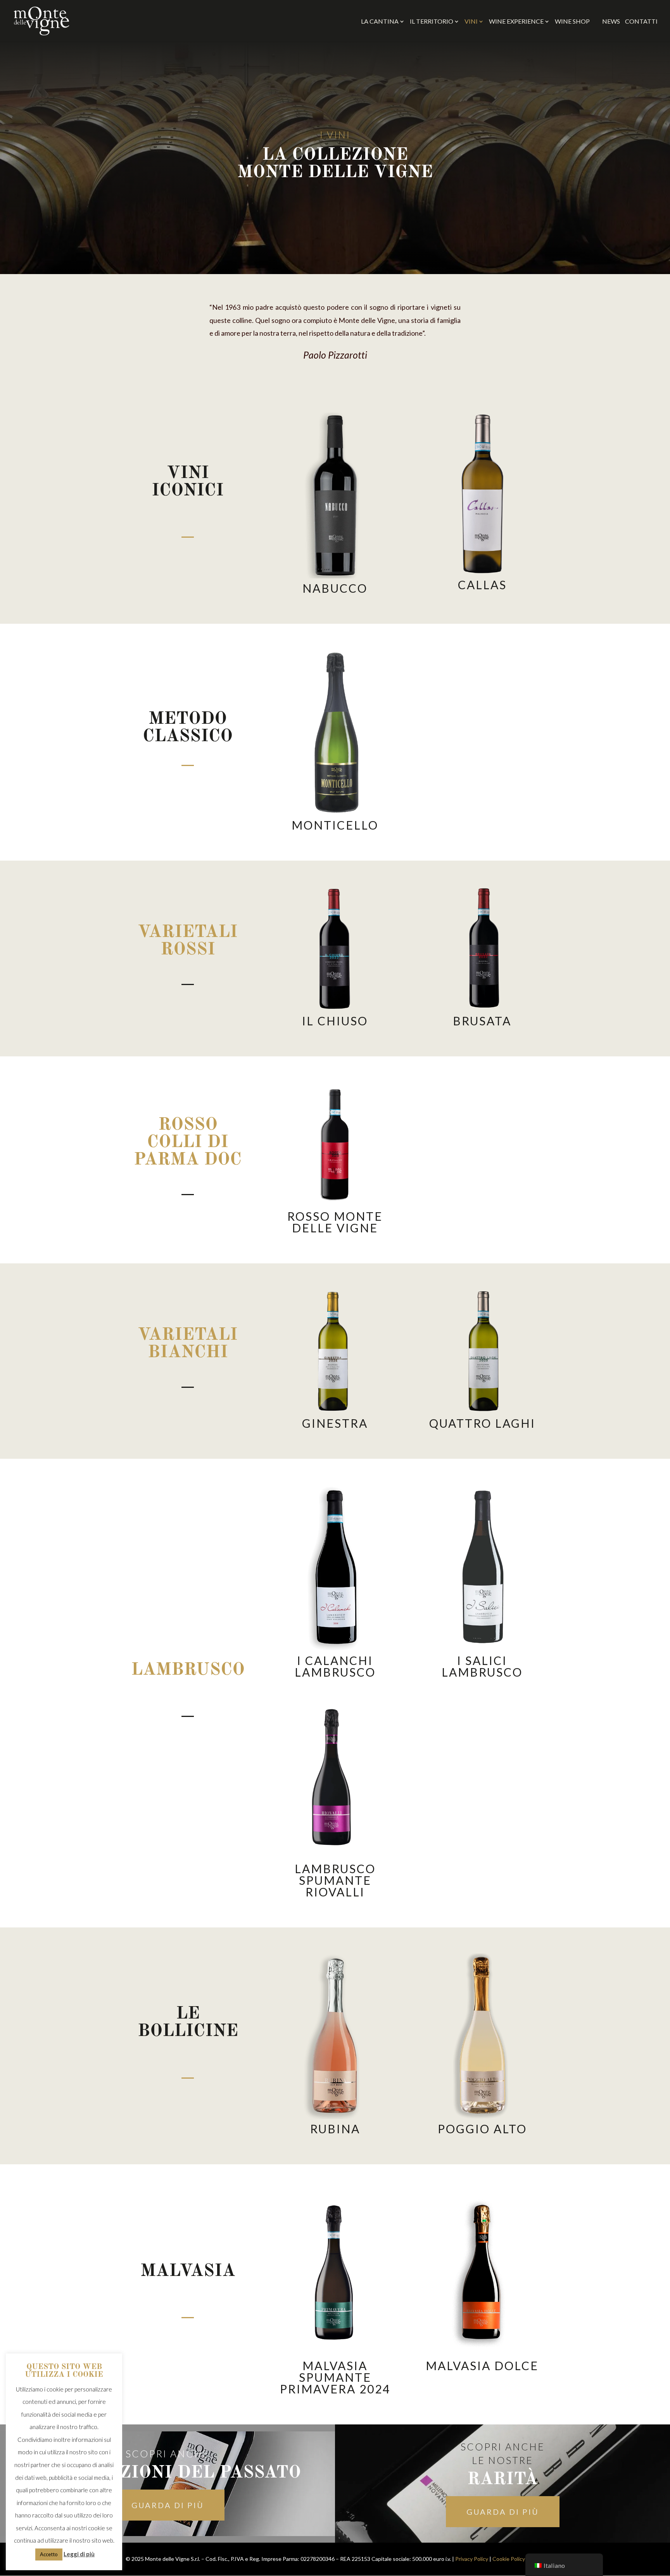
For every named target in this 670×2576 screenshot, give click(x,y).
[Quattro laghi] (482, 1351)
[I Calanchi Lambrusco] (335, 1568)
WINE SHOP (576, 21)
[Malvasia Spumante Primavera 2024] (335, 2273)
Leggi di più (79, 2554)
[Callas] (482, 494)
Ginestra (335, 1423)
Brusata (482, 1021)
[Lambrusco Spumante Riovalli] (335, 1776)
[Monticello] (335, 732)
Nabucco (335, 588)
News (611, 22)
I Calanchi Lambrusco (335, 1666)
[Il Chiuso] (335, 949)
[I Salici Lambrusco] (482, 1568)
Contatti (641, 22)
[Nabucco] (335, 495)
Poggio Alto (482, 2129)
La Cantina (380, 22)
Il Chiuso (335, 1021)
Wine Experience (516, 22)
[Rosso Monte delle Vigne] (335, 1144)
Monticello (335, 825)
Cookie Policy (509, 2559)
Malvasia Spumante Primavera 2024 (335, 2377)
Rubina (335, 2129)
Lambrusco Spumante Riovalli (335, 1880)
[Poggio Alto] (482, 2036)
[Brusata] (482, 949)
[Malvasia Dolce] (482, 2273)
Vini (471, 22)
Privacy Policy (472, 2559)
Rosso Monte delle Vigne (335, 1222)
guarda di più (168, 2505)
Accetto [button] (49, 2554)
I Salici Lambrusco (482, 1666)
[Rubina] (335, 2036)
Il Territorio (432, 22)
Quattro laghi (482, 1423)
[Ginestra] (335, 1351)
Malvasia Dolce (482, 2366)
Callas (482, 585)
